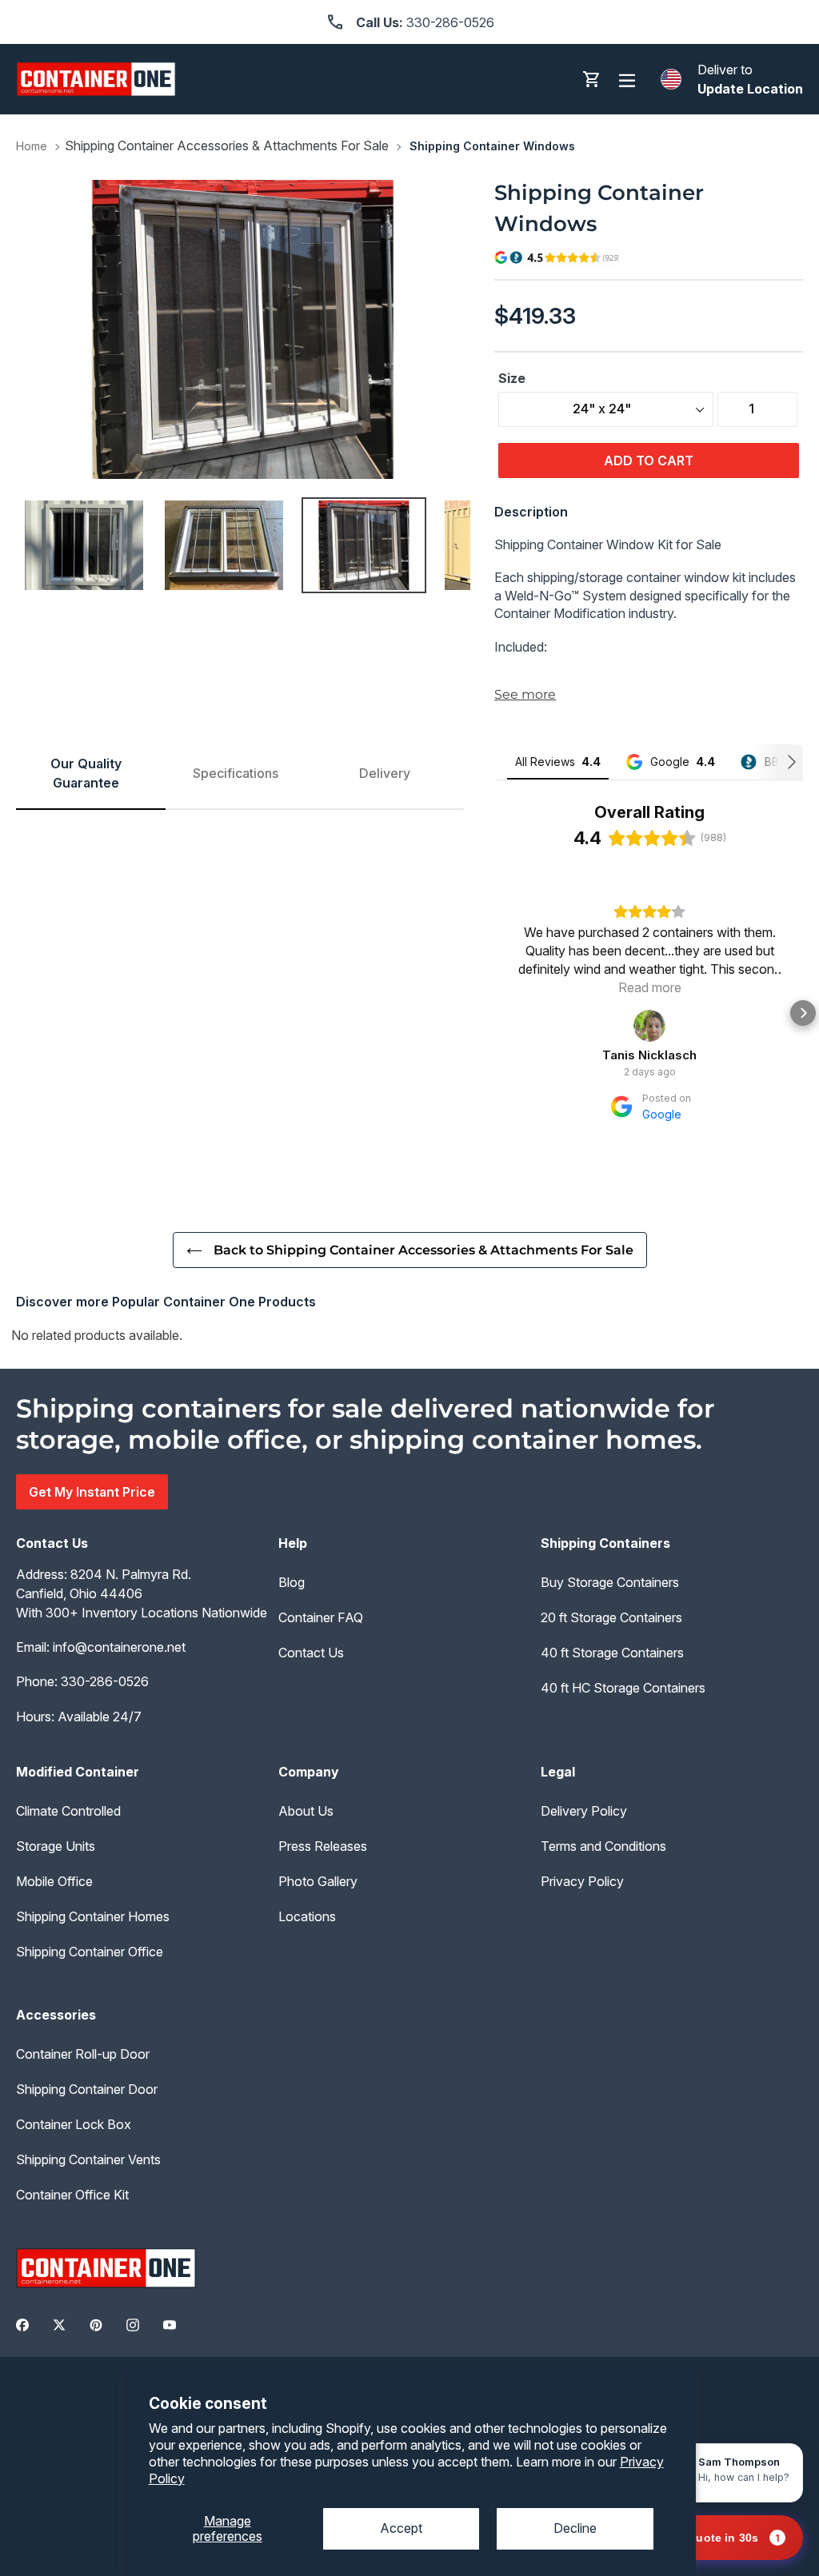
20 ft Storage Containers (611, 1617)
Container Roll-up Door (83, 2054)
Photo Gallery (318, 1881)
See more (525, 694)
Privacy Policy (582, 1881)
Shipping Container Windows (492, 146)
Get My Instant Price (92, 1492)
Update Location (750, 89)
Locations (307, 1916)
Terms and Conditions (603, 1846)
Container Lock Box (74, 2124)
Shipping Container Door (87, 2089)
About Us (306, 1811)
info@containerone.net (119, 1647)
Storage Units (56, 1846)
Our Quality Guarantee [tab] (86, 773)
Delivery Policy (584, 1811)
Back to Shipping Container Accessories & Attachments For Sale (422, 1250)
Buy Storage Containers (610, 1582)
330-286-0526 (105, 1681)
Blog (292, 1582)
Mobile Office (54, 1881)
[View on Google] (649, 1026)
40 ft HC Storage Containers (623, 1688)
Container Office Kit (72, 2195)
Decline (575, 2528)
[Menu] (627, 80)
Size (512, 378)
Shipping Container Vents (88, 2159)
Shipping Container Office (90, 1952)
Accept (401, 2528)
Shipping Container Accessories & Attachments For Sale (227, 146)
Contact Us (311, 1653)
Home (32, 146)
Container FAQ (321, 1617)
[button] (496, 1013)
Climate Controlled (68, 1811)
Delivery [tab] (385, 773)
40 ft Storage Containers (612, 1653)
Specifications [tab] (236, 773)
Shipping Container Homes (93, 1916)
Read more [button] (650, 987)
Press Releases (323, 1846)
